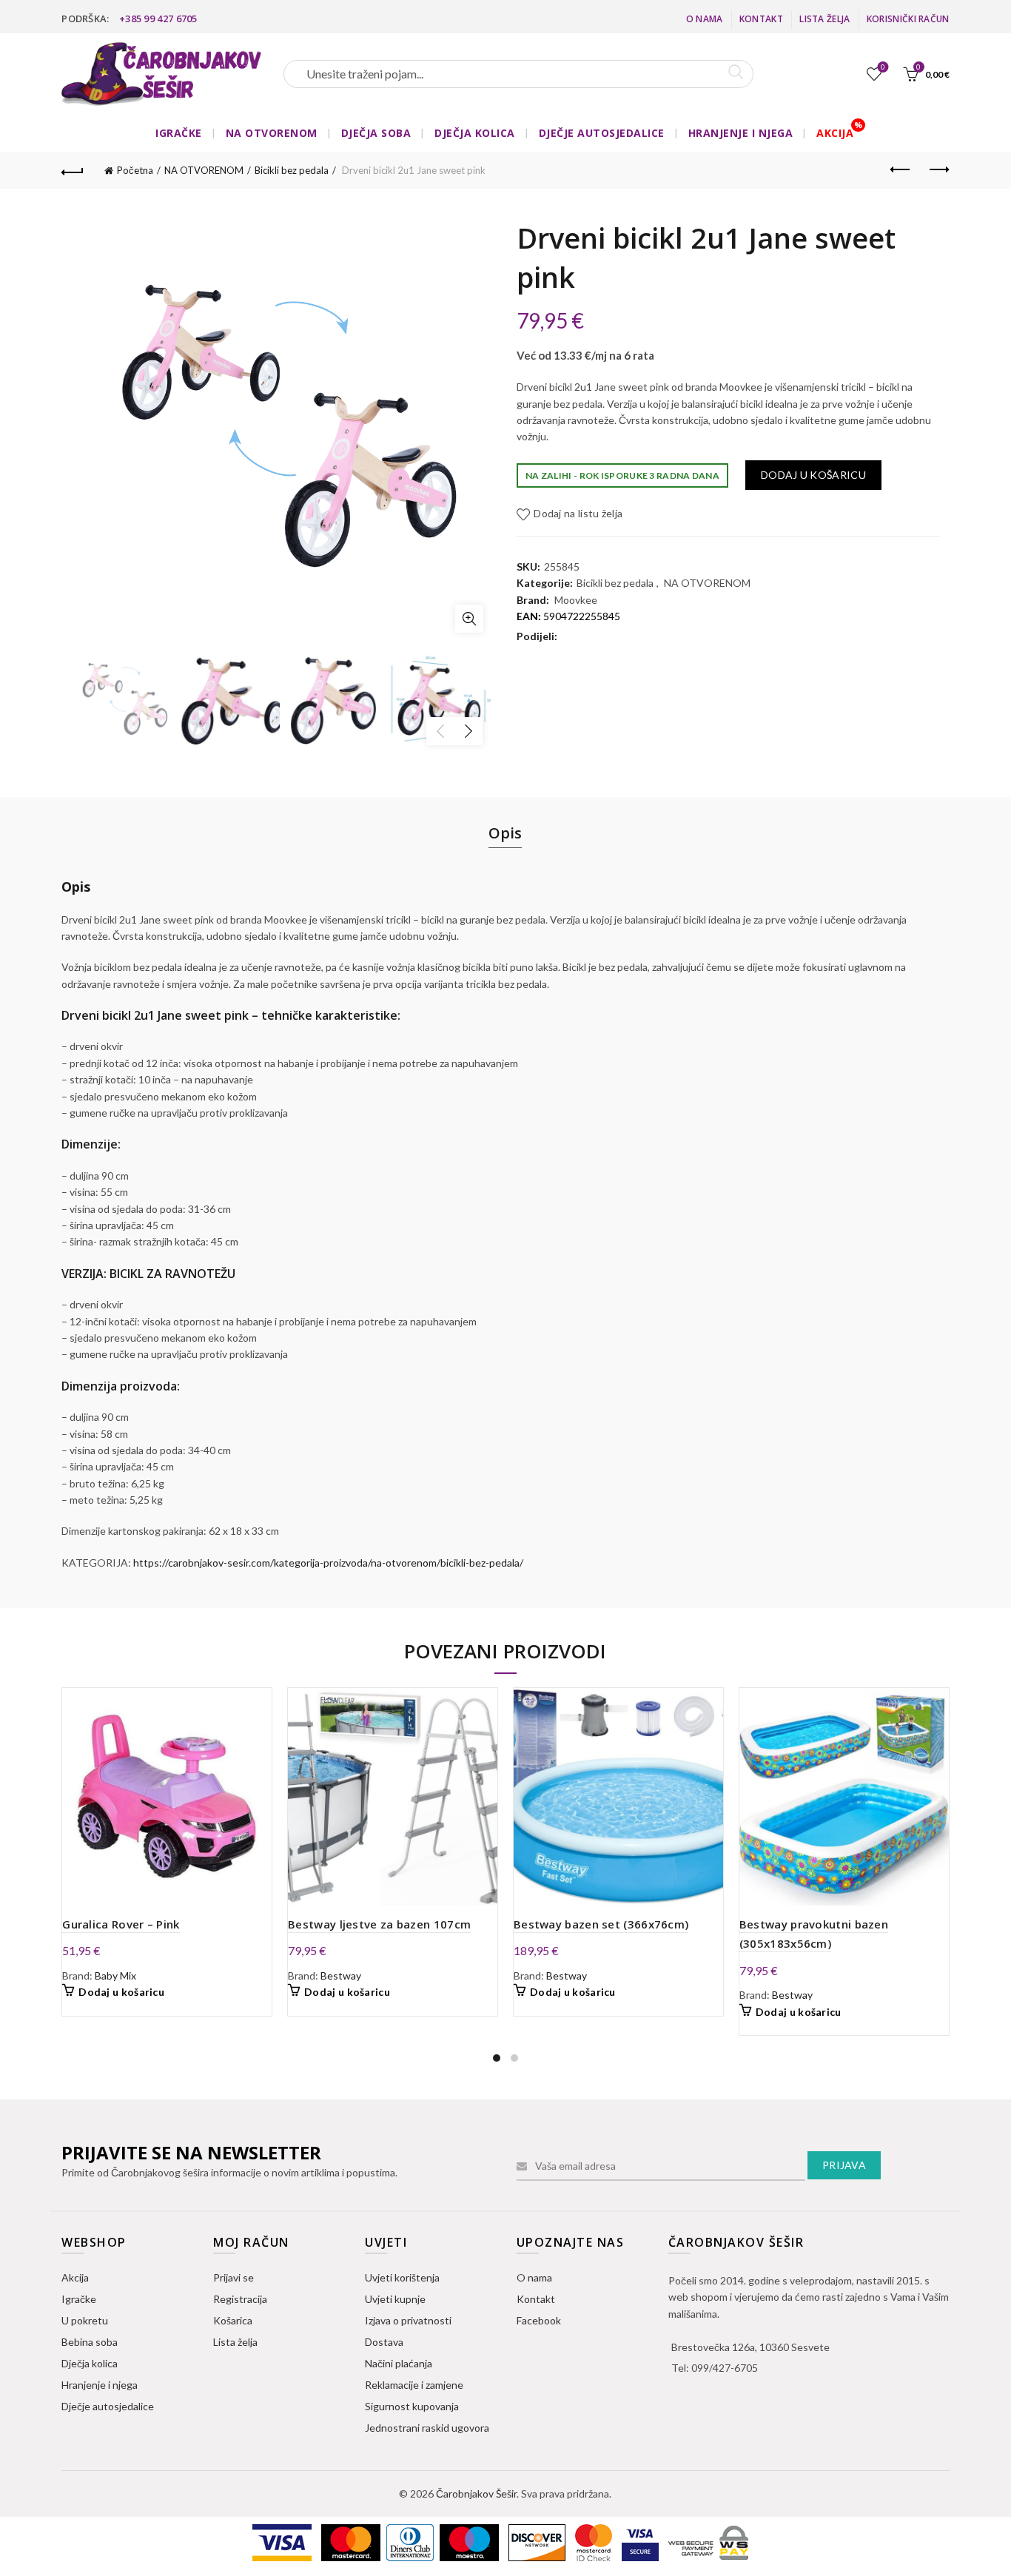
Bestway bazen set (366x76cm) (601, 1924)
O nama (705, 19)
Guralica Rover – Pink (121, 1924)
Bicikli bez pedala (292, 170)
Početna (135, 170)
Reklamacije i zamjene (414, 2385)
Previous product (901, 170)
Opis (505, 833)
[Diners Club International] (411, 2542)
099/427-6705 (725, 2368)
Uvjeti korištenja (402, 2277)
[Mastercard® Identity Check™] (595, 2542)
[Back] (73, 170)
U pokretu (85, 2320)
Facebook (539, 2320)
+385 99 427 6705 (158, 19)
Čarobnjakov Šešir (476, 2493)
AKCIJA (835, 133)
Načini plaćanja (399, 2363)
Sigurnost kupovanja (412, 2406)
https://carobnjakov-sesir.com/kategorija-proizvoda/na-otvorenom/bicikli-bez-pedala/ (328, 1563)
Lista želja (824, 19)
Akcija (75, 2277)
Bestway (341, 1975)
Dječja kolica (90, 2363)
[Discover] (538, 2542)
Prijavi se (234, 2277)
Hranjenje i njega (100, 2385)
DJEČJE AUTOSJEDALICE (602, 133)
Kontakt (761, 19)
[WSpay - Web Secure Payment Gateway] (708, 2542)
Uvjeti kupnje (395, 2299)
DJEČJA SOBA (376, 133)
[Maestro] (470, 2542)
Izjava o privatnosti (408, 2320)
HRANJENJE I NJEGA (741, 133)
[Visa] (283, 2542)
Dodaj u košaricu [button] (121, 1992)
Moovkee (576, 600)
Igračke (79, 2299)
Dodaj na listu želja (578, 513)
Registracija (240, 2299)
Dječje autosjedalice (108, 2406)
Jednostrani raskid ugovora (427, 2428)
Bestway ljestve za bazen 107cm (379, 1924)
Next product (938, 170)
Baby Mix (115, 1975)
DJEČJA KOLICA (475, 133)
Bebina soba (90, 2342)
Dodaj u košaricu (813, 475)
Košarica (233, 2320)
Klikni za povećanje (469, 619)
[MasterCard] (352, 2542)
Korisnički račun (908, 19)
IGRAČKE (179, 133)
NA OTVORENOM (272, 133)
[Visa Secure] (641, 2542)
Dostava (384, 2342)
